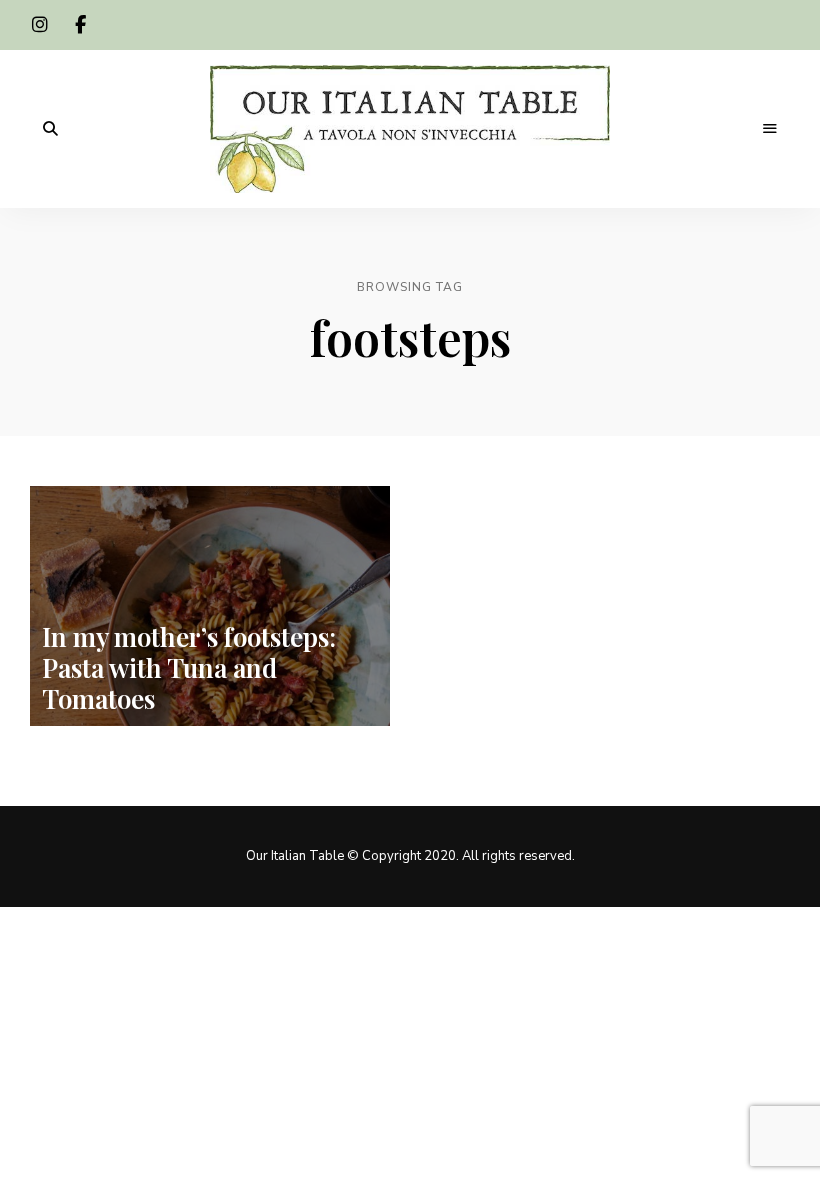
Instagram (40, 25)
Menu (770, 129)
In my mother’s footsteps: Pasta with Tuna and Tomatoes (189, 667)
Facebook (80, 25)
